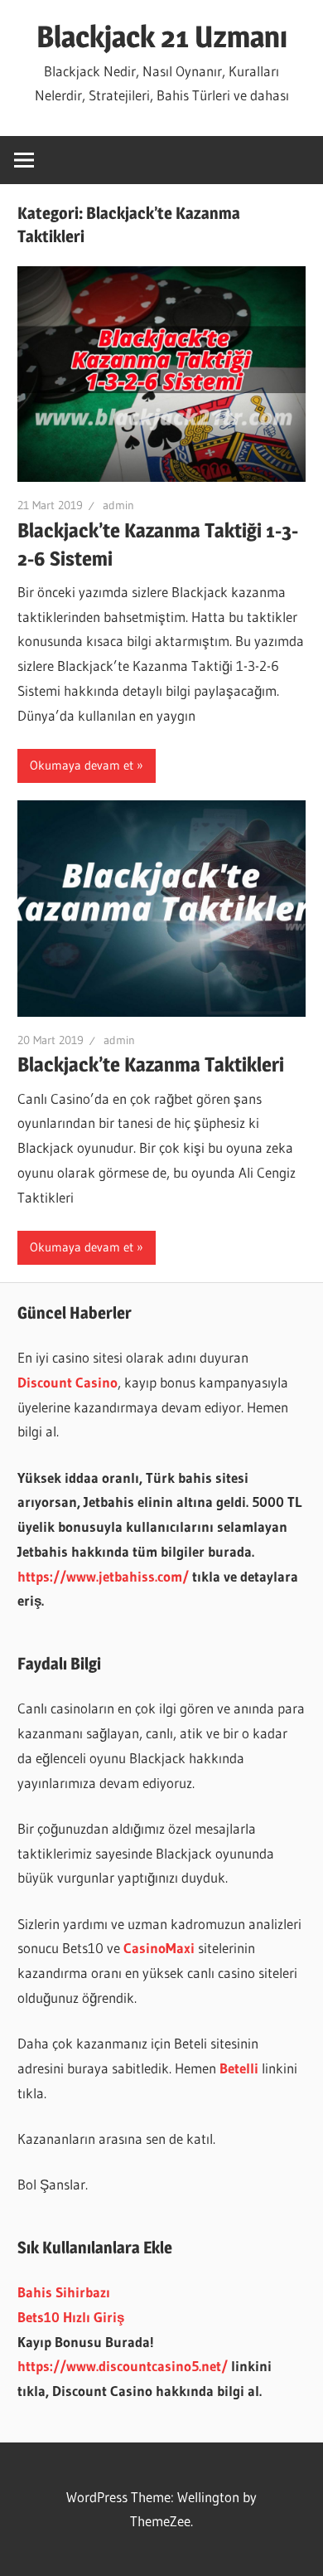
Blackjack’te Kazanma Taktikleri (151, 1064)
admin (118, 505)
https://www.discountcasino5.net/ (123, 2366)
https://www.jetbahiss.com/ (103, 1576)
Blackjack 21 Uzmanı (162, 36)
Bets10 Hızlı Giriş (71, 2317)
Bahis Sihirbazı (64, 2292)
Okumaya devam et (82, 765)
